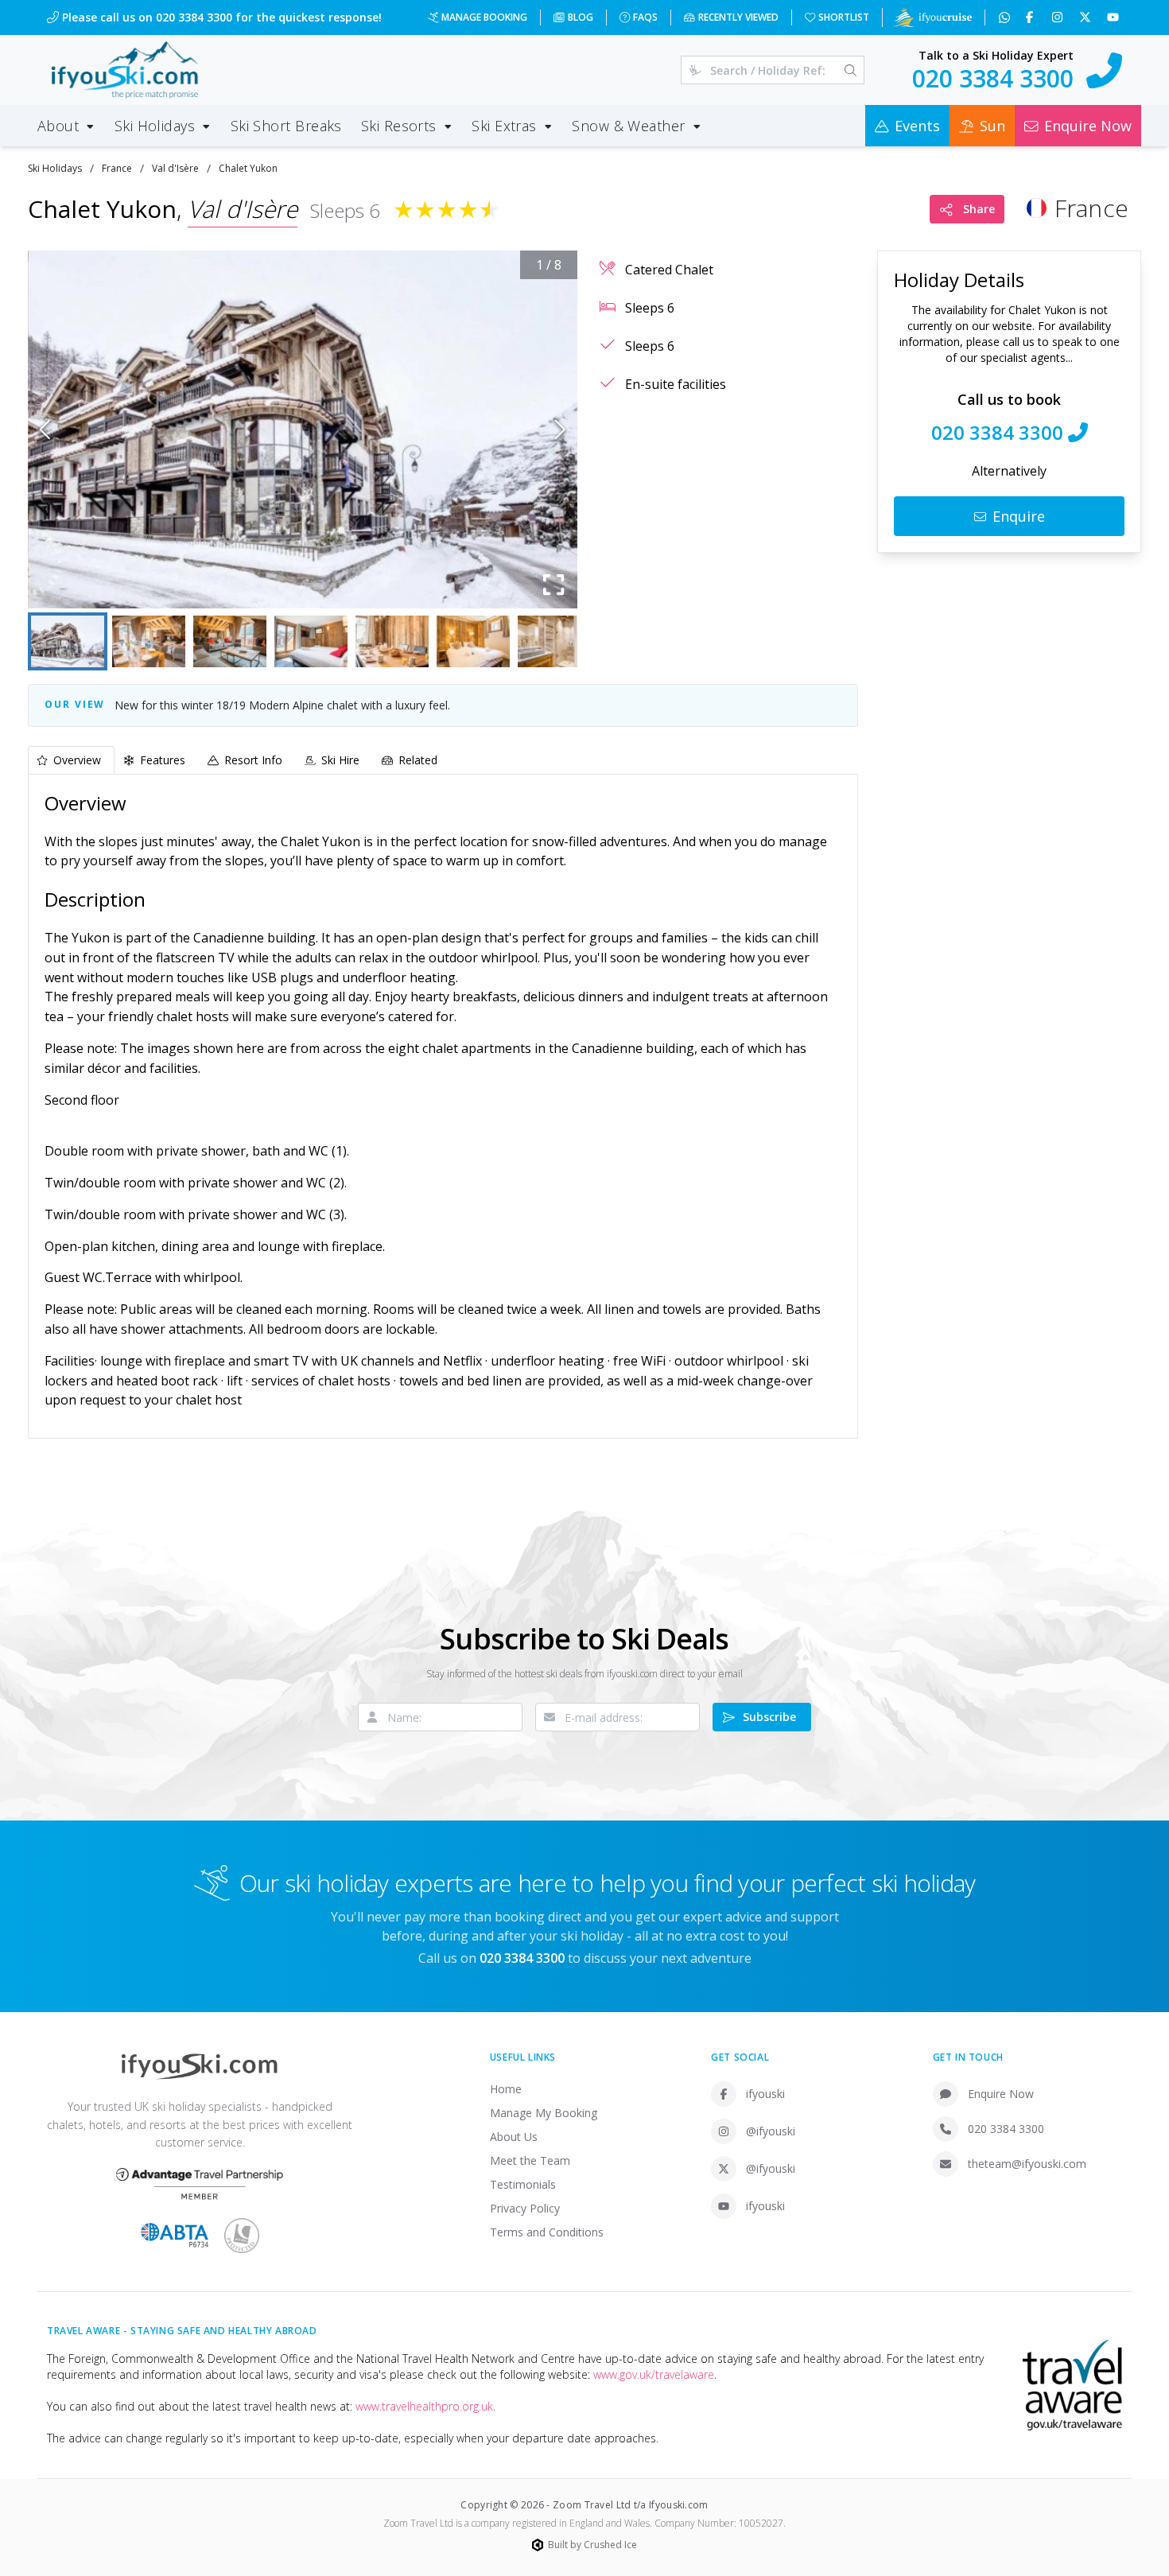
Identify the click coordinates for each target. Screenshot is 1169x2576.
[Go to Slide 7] (554, 641)
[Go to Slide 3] (230, 641)
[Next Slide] (560, 429)
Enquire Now (1001, 2094)
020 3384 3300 (1006, 2129)
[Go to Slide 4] (311, 641)
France (117, 168)
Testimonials (523, 2184)
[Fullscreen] (553, 585)
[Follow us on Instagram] (1059, 17)
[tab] (71, 760)
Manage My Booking (544, 2113)
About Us (514, 2137)
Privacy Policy (525, 2208)
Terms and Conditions (547, 2232)
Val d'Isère (175, 168)
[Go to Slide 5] (392, 641)
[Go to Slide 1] (68, 641)
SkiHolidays (55, 168)
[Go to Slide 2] (149, 641)
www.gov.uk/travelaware (654, 2374)
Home (506, 2089)
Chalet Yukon (248, 168)
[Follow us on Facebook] (1031, 17)
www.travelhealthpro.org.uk (424, 2406)
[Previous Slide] (45, 429)
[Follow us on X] (1087, 17)
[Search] (851, 70)
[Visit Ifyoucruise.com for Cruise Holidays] (932, 17)
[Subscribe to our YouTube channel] (1115, 17)
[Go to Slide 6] (473, 641)
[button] (303, 429)
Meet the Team (530, 2160)
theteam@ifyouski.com (1027, 2164)
